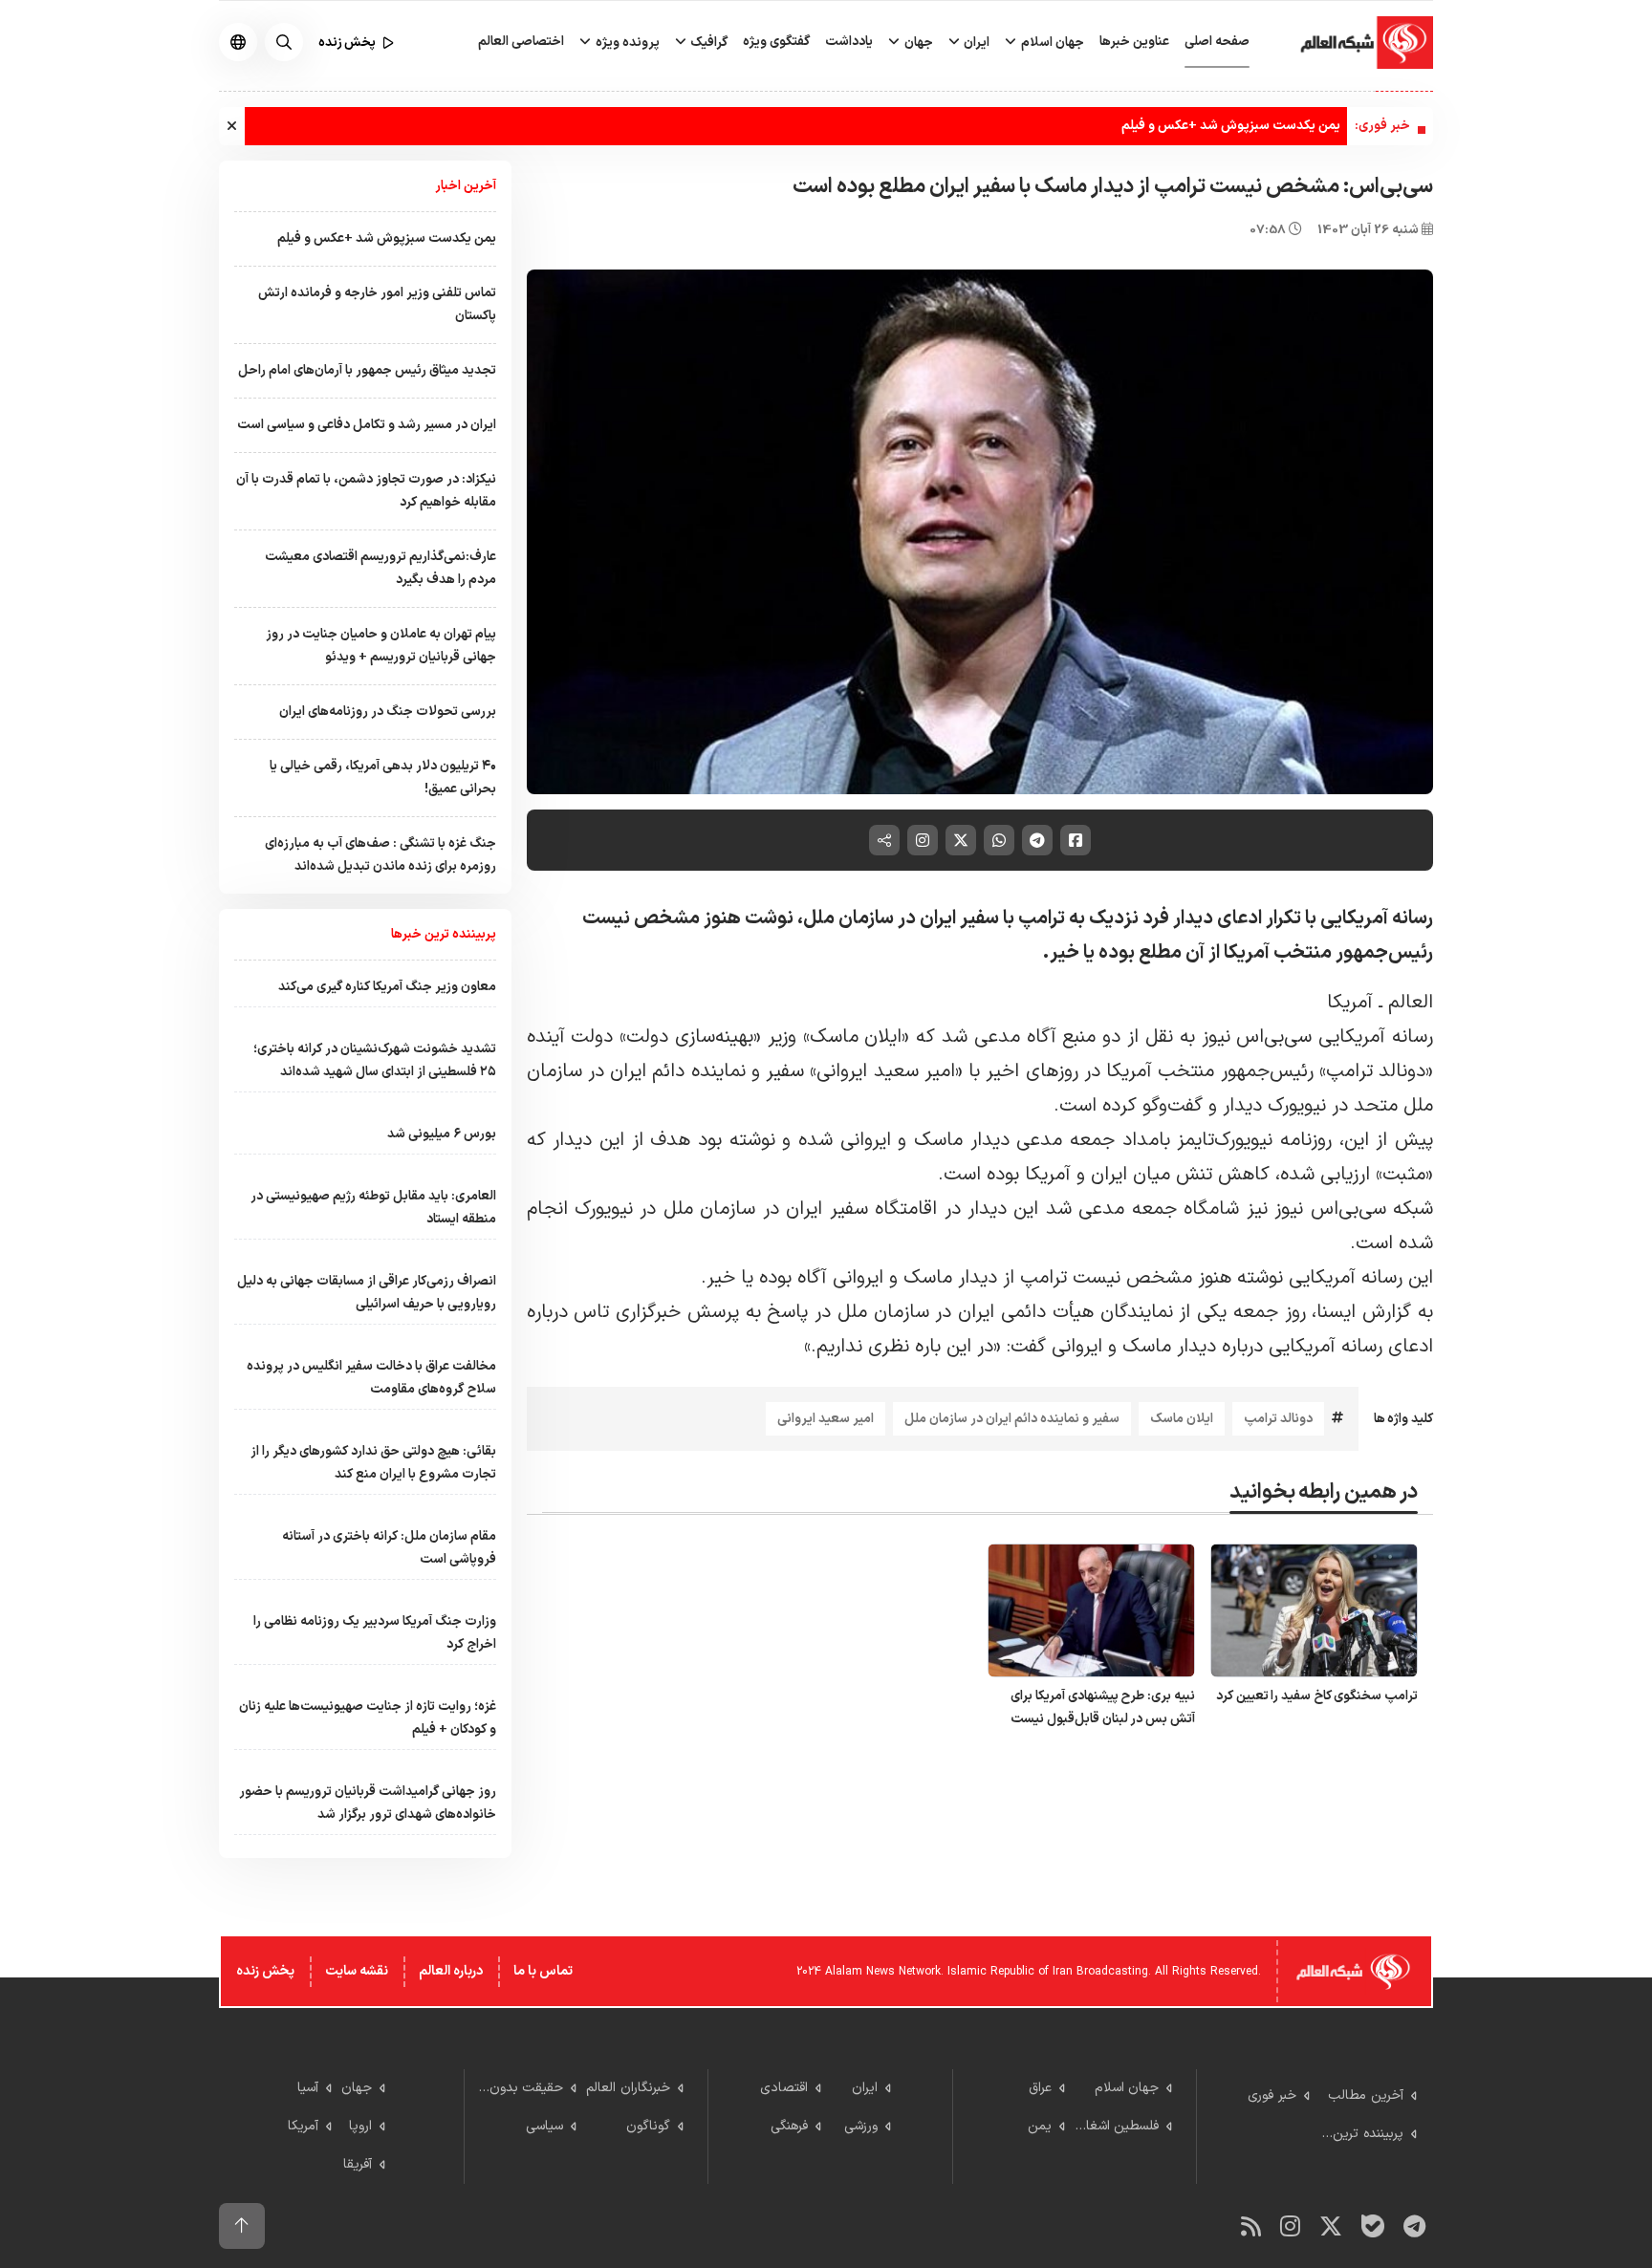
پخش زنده (265, 1971)
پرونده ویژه (626, 43)
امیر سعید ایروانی (826, 1419)
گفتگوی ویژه (776, 42)
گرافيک (707, 43)
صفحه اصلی (1217, 42)
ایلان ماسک (1182, 1419)
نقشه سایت (357, 1971)
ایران (975, 43)
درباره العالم (451, 1971)
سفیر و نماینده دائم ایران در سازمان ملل (1012, 1419)
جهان (917, 43)
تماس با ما (543, 1971)
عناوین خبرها (1134, 42)
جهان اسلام (1051, 43)
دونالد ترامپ (1278, 1419)
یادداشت (849, 42)
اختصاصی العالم (521, 42)
